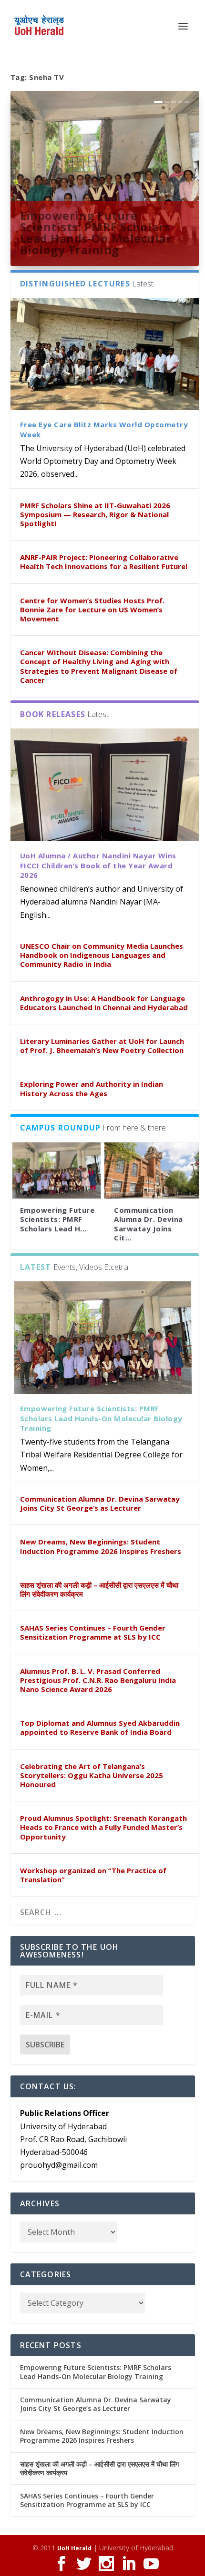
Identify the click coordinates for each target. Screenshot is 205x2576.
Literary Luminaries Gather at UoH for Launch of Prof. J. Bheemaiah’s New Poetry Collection (102, 1046)
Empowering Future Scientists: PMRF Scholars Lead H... (57, 1219)
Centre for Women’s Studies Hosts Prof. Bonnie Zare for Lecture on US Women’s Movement (92, 610)
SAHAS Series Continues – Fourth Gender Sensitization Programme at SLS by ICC (93, 1632)
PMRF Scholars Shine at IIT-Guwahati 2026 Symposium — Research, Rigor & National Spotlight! (95, 514)
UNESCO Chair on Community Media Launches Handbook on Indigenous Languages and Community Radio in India (102, 955)
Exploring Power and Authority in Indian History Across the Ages (92, 1088)
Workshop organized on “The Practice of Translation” (93, 1875)
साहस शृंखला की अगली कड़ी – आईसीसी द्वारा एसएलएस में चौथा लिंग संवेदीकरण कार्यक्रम (99, 1589)
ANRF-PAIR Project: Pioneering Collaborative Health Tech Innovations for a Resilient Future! (104, 562)
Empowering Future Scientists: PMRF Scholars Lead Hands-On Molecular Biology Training (96, 232)
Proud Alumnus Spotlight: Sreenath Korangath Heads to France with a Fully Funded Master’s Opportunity (103, 1827)
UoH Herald (74, 2548)
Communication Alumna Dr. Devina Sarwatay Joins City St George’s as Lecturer (100, 1503)
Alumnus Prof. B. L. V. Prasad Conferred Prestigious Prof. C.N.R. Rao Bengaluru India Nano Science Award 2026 (98, 1680)
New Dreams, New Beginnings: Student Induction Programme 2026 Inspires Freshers (101, 1546)
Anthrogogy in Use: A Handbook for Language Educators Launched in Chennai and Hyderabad (104, 1003)
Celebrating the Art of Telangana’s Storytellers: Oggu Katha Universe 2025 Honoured (92, 1775)
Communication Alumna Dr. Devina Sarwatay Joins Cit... (149, 1224)
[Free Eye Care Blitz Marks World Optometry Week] (105, 354)
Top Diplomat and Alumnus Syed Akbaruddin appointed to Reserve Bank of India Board (100, 1727)
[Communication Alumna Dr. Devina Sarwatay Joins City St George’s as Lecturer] (152, 1171)
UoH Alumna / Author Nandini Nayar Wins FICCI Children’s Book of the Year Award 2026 (98, 865)
